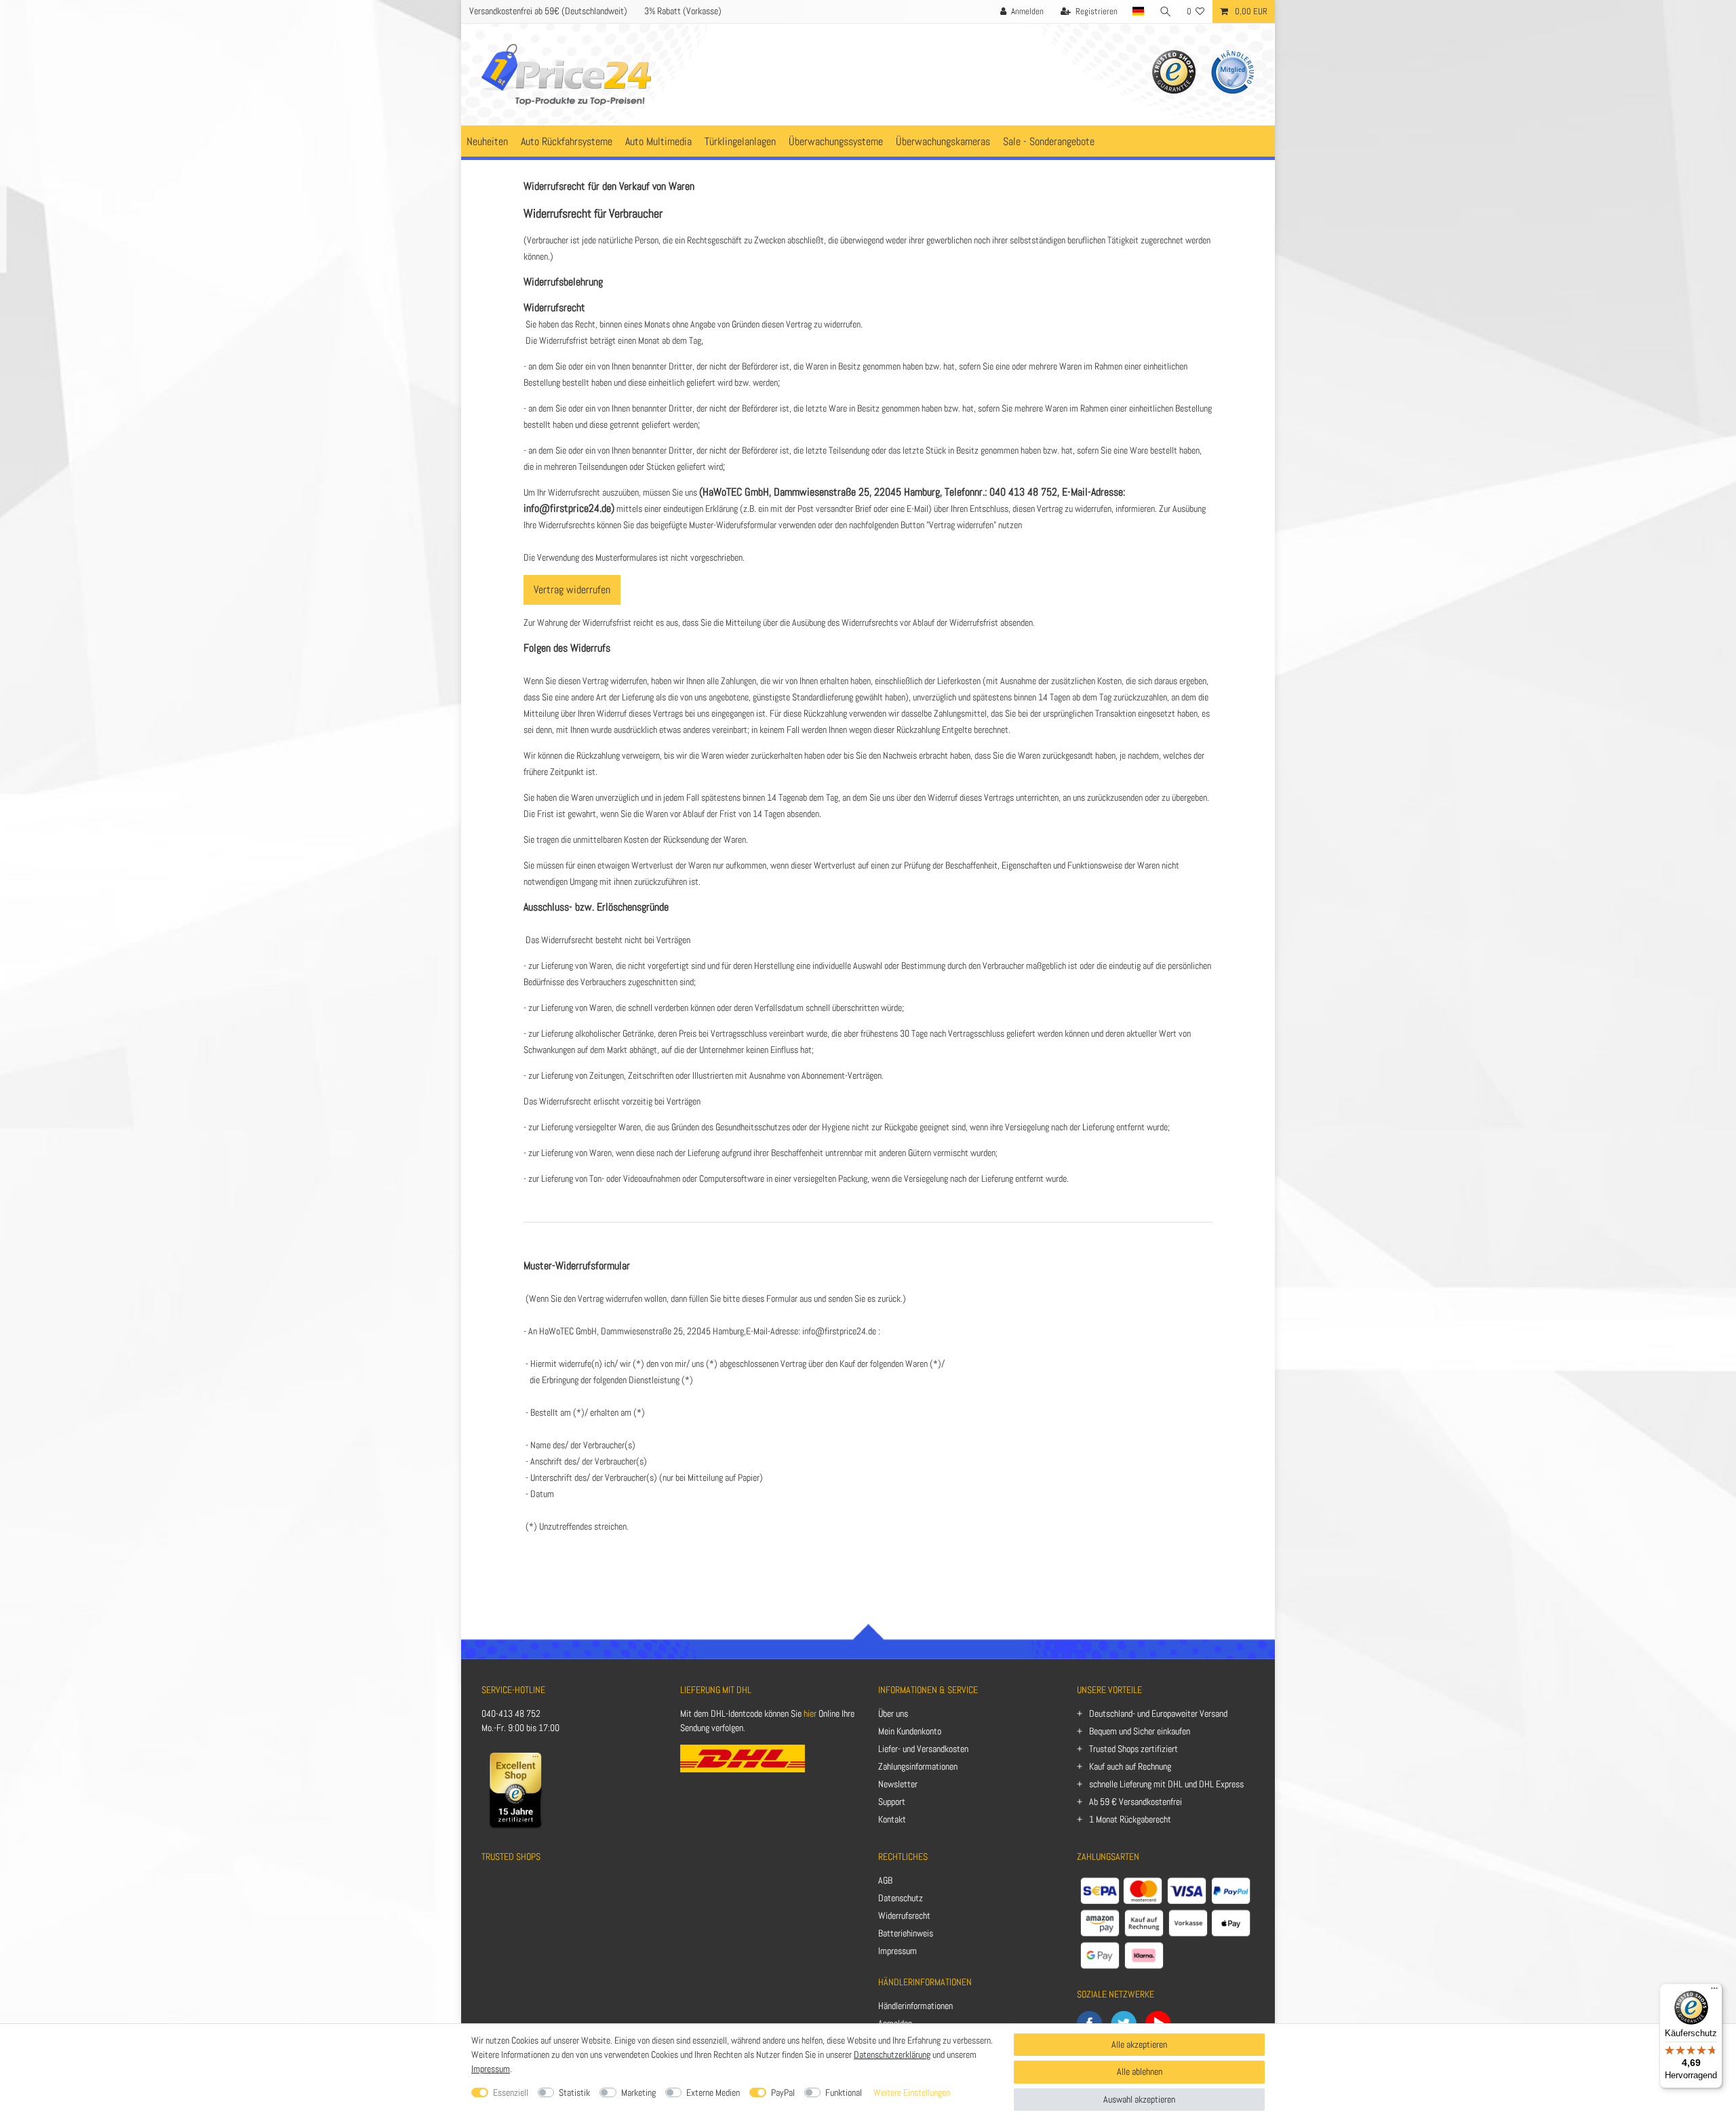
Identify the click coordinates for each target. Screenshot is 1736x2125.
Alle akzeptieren (1139, 2044)
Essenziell (511, 2092)
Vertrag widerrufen (572, 590)
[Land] (1139, 12)
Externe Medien (713, 2092)
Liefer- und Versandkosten (923, 1749)
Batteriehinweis (906, 1933)
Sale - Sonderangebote (1049, 141)
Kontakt (892, 1819)
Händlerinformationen (915, 2006)
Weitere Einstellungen (912, 2092)
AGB (885, 1880)
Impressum (897, 1951)
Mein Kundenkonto (910, 1731)
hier (810, 1713)
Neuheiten (487, 141)
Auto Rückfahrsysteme (567, 141)
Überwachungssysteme (836, 141)
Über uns (893, 1713)
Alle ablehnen (1140, 2071)
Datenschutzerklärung (892, 2054)
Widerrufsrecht (904, 1915)
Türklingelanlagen (740, 141)
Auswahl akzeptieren (1139, 2099)
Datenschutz (901, 1898)
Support (892, 1802)
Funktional (844, 2092)
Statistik (574, 2092)
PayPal (783, 2092)
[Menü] (1714, 1991)
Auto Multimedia (658, 141)
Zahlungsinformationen (918, 1766)
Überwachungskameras (943, 141)
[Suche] (1166, 12)
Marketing (638, 2092)
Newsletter (898, 1784)
